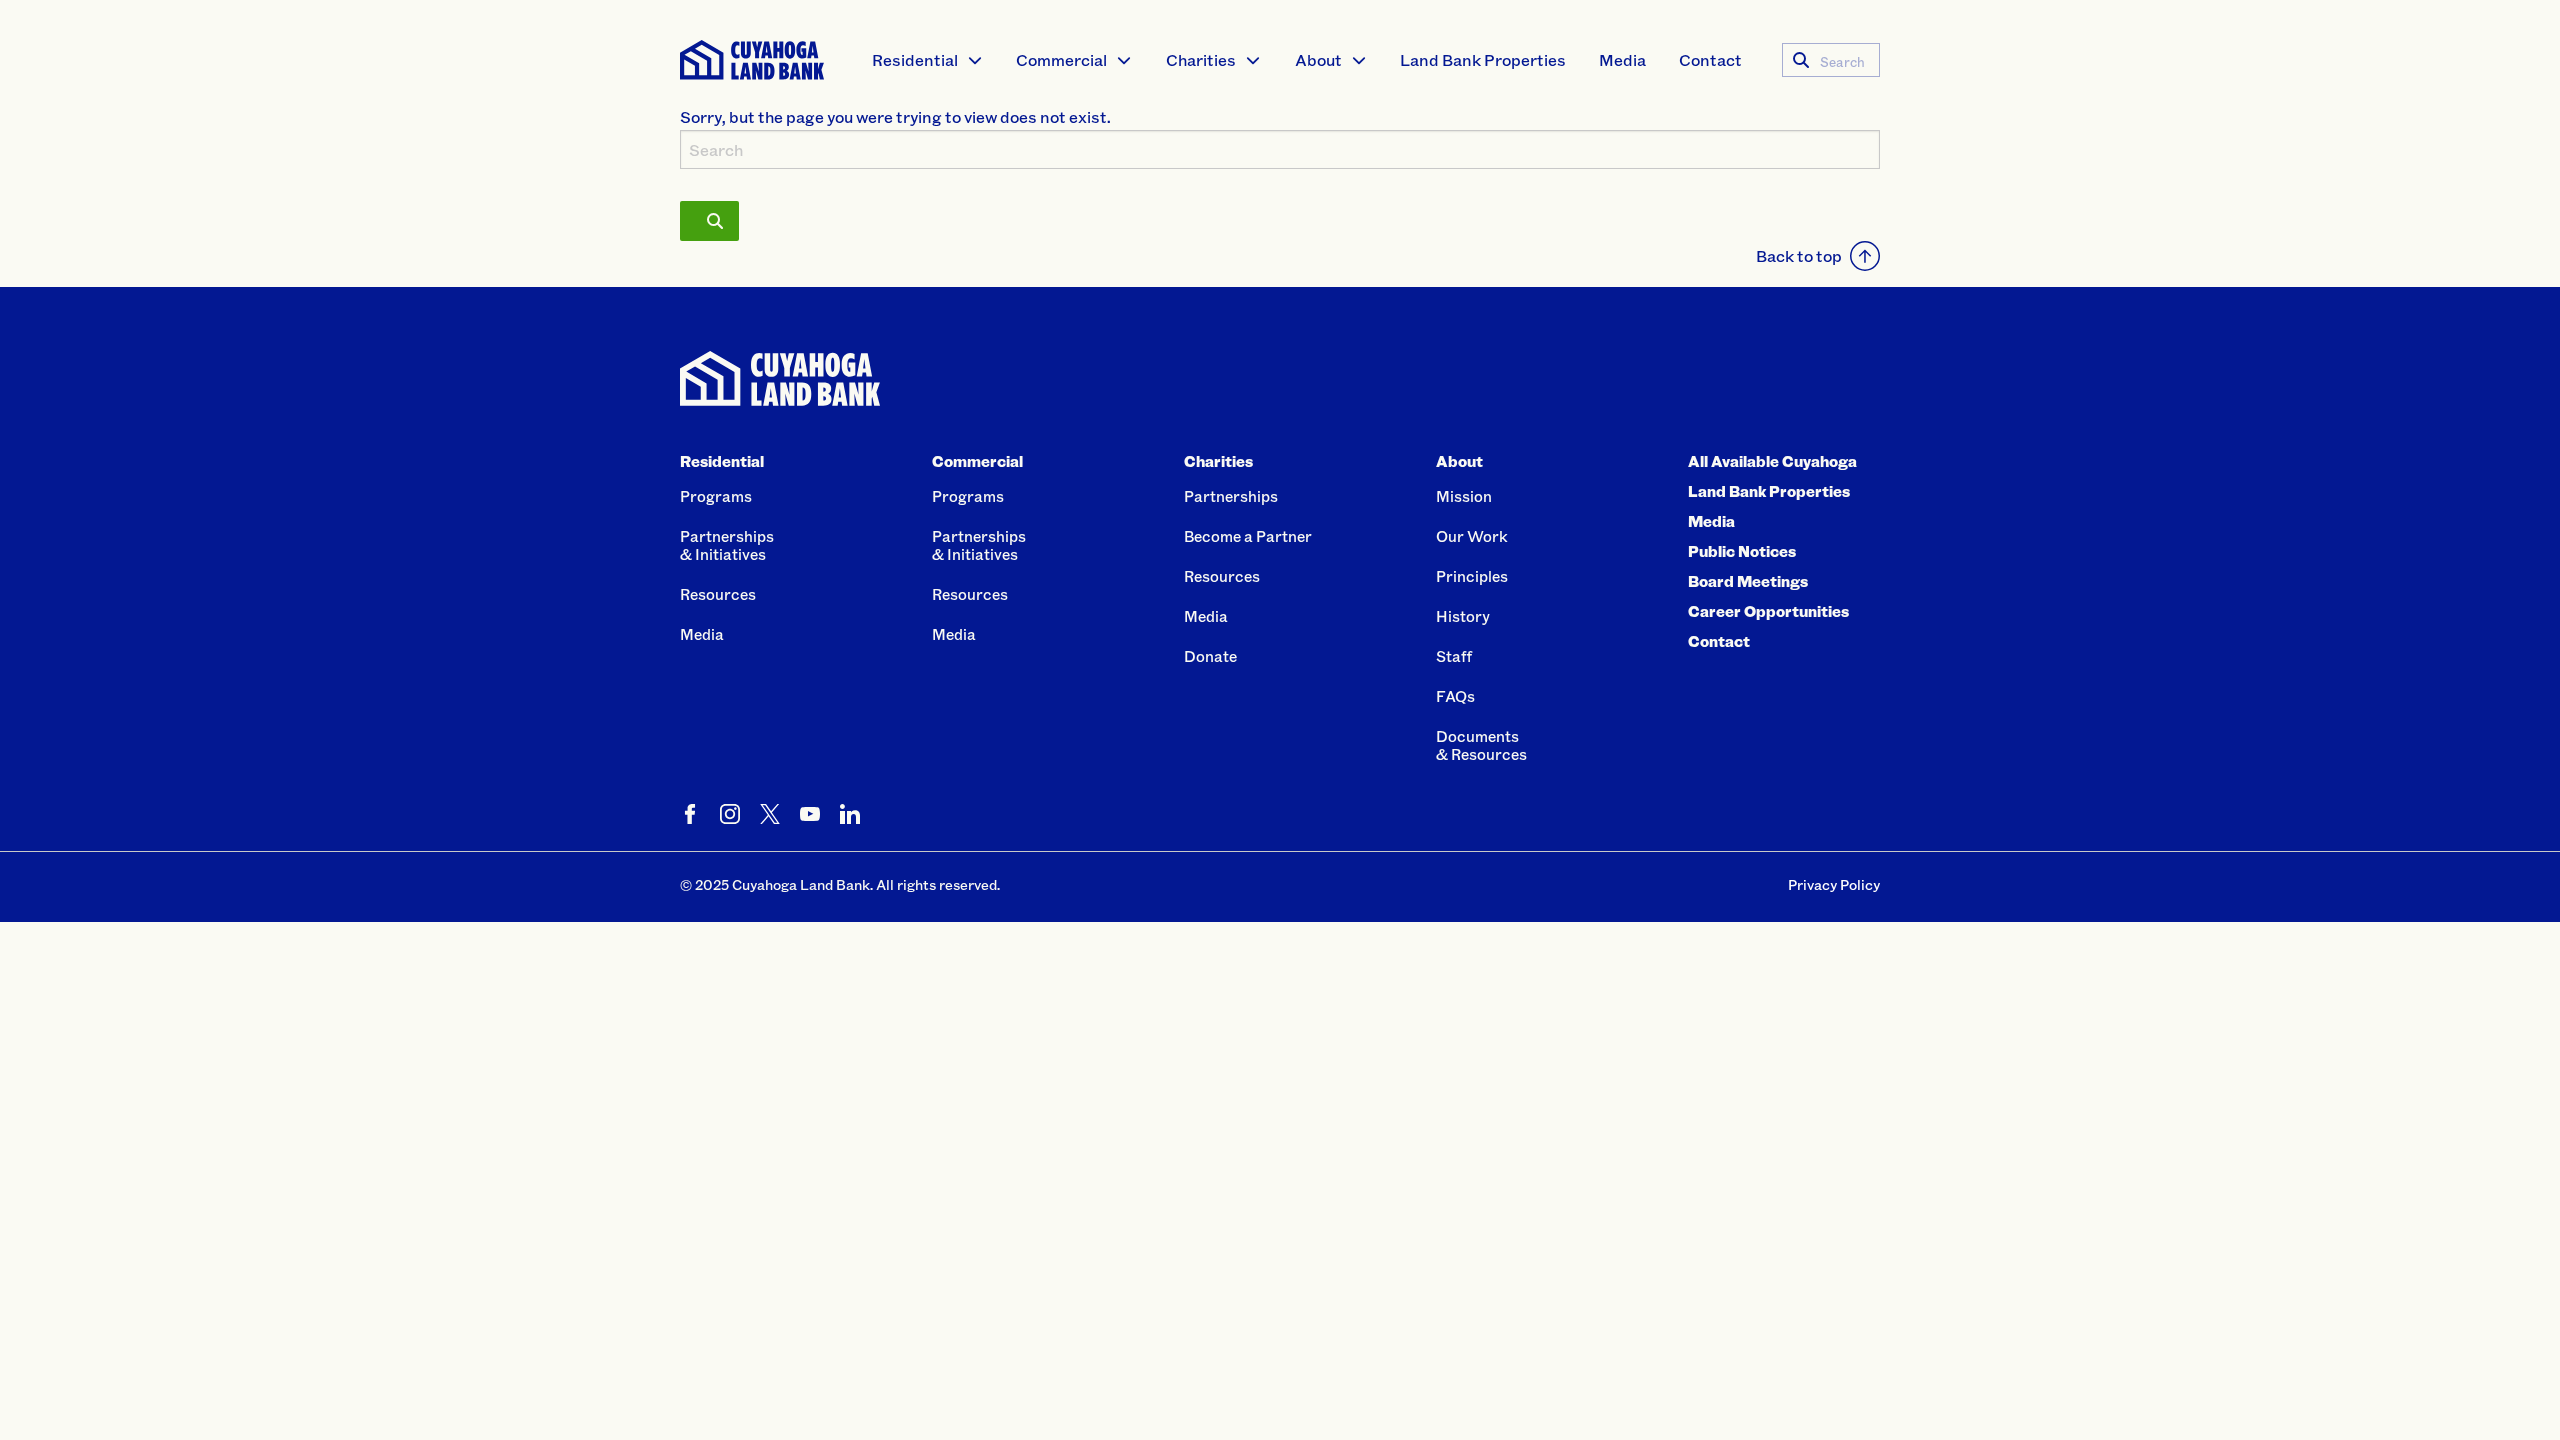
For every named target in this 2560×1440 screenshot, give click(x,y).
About (1318, 59)
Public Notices (1742, 551)
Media (1622, 59)
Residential (915, 59)
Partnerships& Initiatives (727, 545)
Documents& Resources (1481, 745)
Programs (716, 496)
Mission (1464, 496)
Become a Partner (1248, 536)
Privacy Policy (1834, 884)
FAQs (1455, 696)
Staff (1454, 656)
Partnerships (1231, 496)
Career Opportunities (1768, 611)
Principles (1472, 576)
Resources (718, 594)
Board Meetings (1748, 581)
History (1463, 616)
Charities (1201, 59)
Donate (1210, 656)
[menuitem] (928, 60)
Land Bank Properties (1483, 59)
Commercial (1061, 59)
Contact (1710, 59)
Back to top (1799, 255)
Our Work (1472, 536)
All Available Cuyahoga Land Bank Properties (1772, 476)
